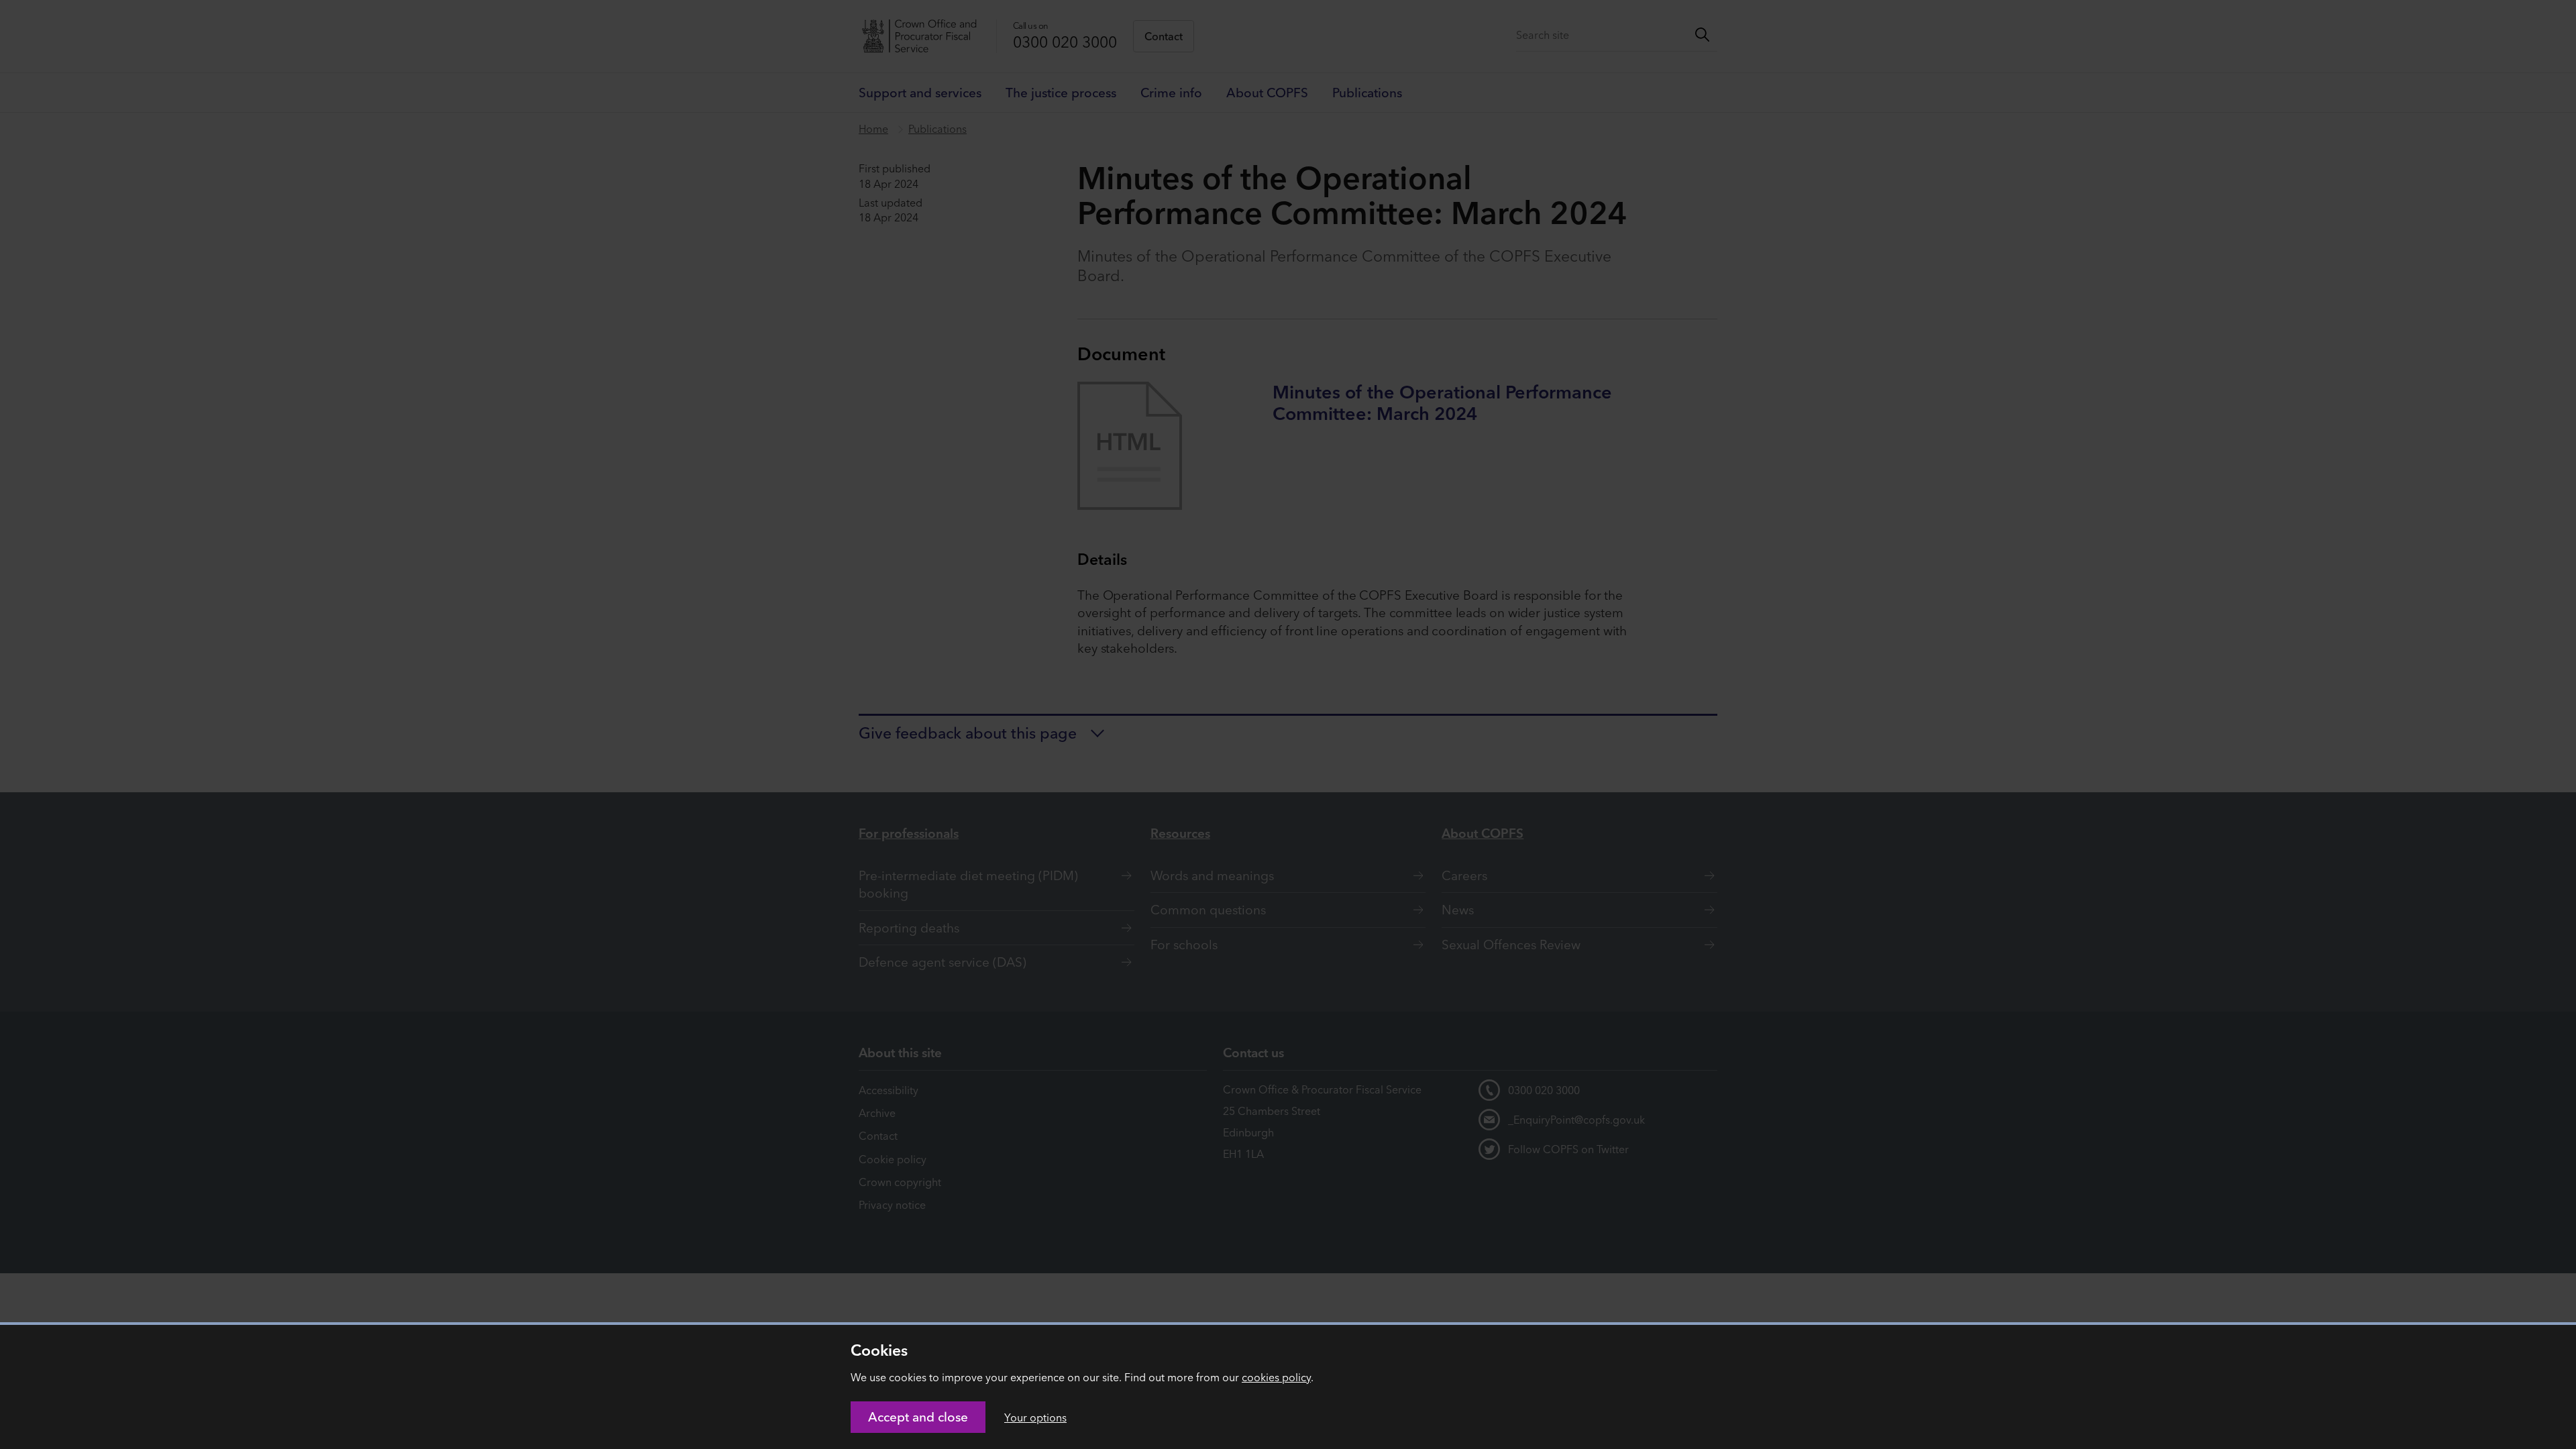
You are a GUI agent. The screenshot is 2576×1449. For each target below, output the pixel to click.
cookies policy (1276, 1377)
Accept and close (918, 1417)
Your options (1035, 1417)
